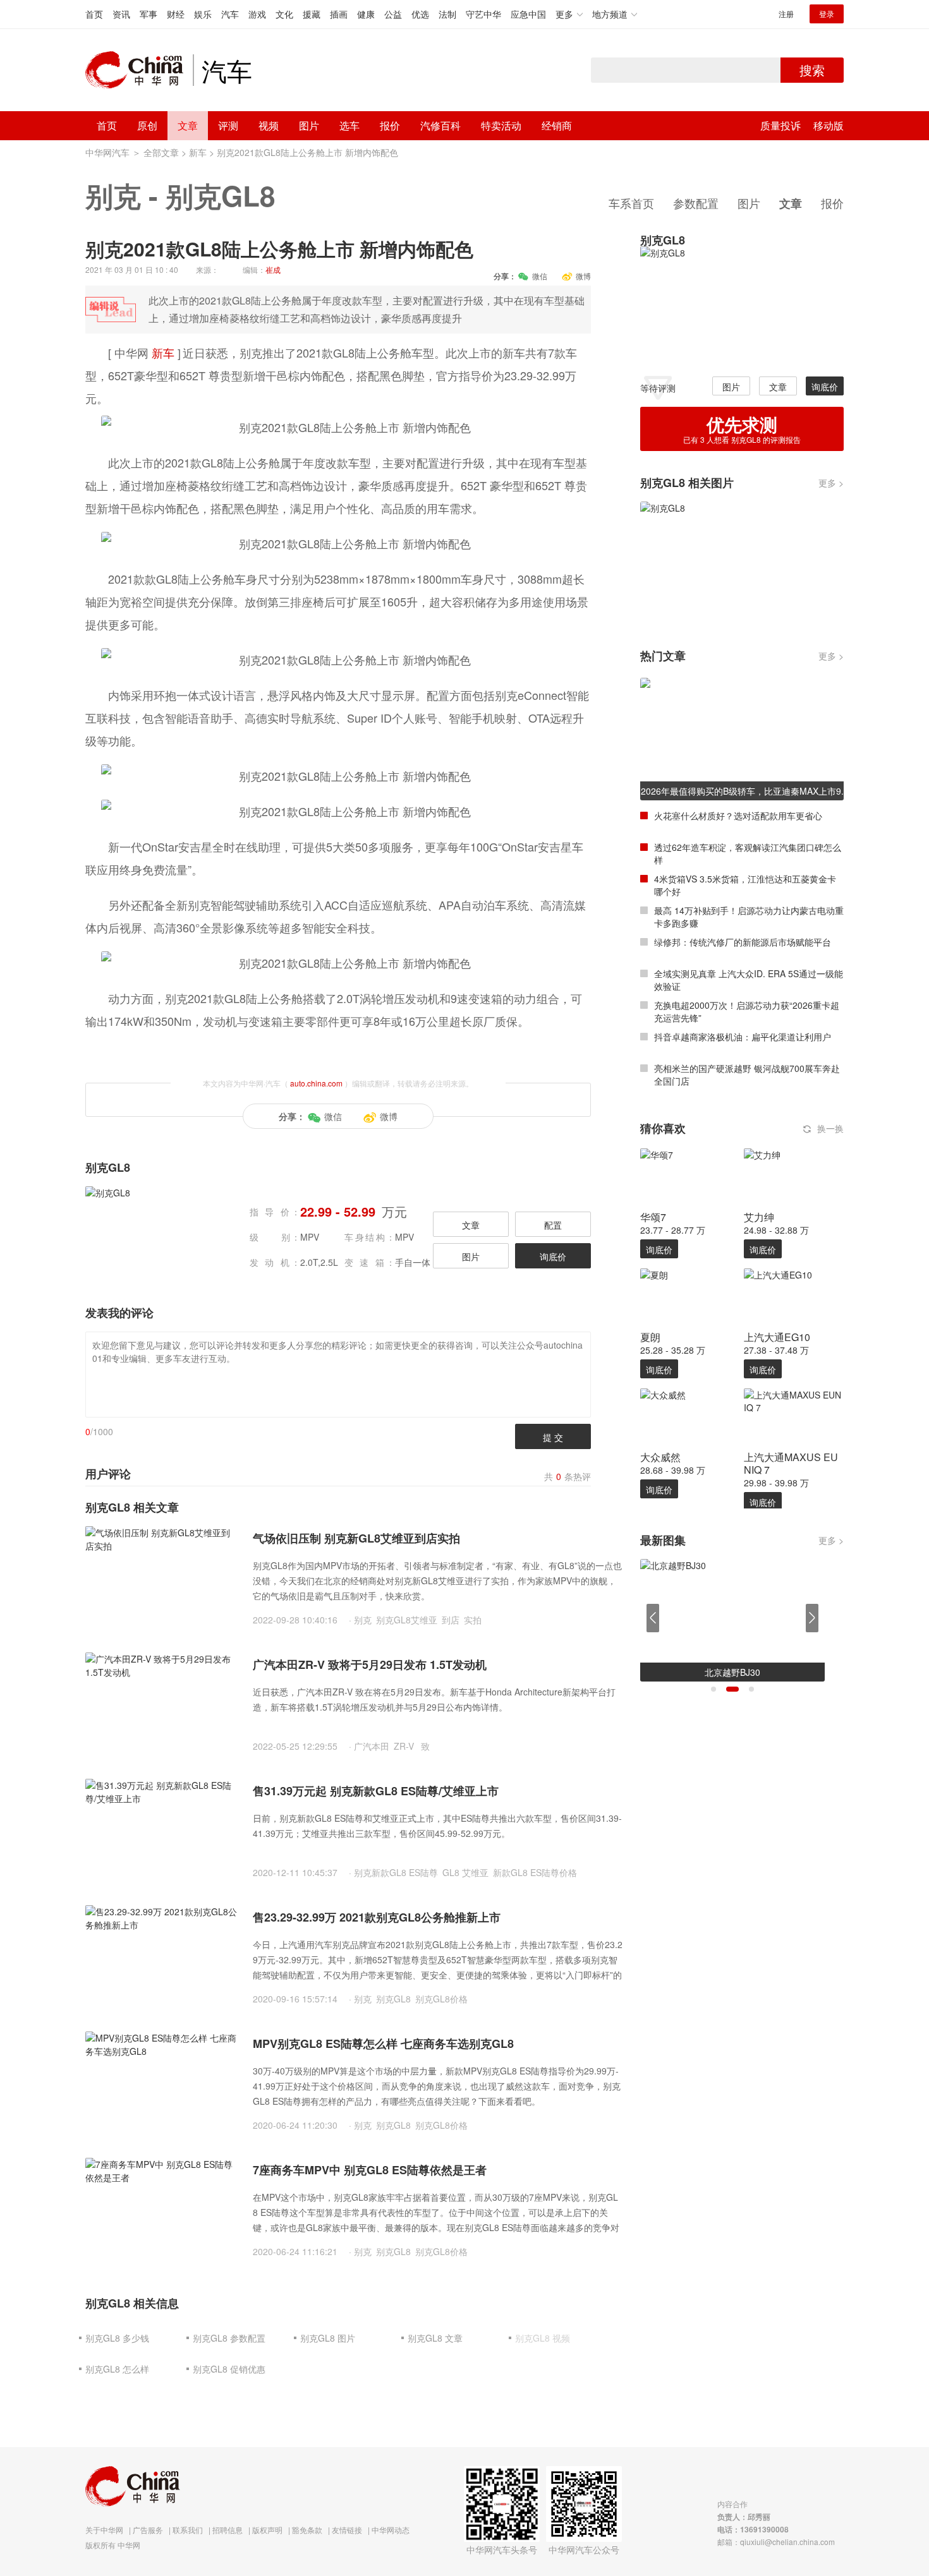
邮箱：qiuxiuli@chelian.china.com (776, 2542)
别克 (113, 195)
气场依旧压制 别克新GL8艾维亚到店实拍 (356, 1538)
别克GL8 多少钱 (117, 2338)
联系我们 (188, 2530)
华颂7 (653, 1217)
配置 (553, 1225)
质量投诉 (780, 125)
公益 (393, 14)
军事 (149, 14)
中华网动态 (391, 2530)
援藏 (312, 14)
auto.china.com (316, 1083)
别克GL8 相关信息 (132, 2303)
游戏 (257, 14)
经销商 (557, 125)
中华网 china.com (139, 70)
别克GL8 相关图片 (687, 483)
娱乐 (203, 14)
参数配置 (696, 203)
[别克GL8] (738, 306)
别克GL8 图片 (328, 2338)
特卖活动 (501, 125)
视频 (269, 125)
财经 (176, 14)
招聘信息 (228, 2530)
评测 (228, 125)
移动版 (829, 125)
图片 (309, 125)
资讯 (121, 14)
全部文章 (161, 152)
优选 (420, 14)
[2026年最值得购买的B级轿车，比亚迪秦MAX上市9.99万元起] (742, 738)
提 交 (553, 1437)
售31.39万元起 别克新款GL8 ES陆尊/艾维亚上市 (376, 1791)
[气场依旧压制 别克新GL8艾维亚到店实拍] (161, 1575)
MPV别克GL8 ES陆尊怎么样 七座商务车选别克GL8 (383, 2043)
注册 (786, 14)
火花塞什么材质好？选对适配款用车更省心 (738, 816)
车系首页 (631, 203)
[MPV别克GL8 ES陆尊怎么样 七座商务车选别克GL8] (161, 2081)
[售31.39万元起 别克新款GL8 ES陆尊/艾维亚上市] (161, 1828)
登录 (827, 14)
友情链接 (347, 2530)
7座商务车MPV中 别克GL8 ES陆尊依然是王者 (370, 2170)
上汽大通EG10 (777, 1337)
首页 (94, 14)
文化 (284, 14)
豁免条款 (307, 2530)
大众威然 (660, 1457)
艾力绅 (759, 1217)
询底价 (553, 1256)
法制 (447, 14)
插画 (339, 14)
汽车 (230, 14)
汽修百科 (440, 125)
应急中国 (528, 14)
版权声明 (267, 2530)
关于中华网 (104, 2530)
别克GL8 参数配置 (229, 2338)
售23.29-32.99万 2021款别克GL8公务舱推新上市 (377, 1917)
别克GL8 (220, 195)
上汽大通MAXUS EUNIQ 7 (791, 1463)
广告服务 (148, 2530)
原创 (147, 125)
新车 (198, 152)
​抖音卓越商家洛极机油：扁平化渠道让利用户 (743, 1037)
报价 (390, 125)
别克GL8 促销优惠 (229, 2369)
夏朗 (650, 1337)
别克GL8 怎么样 (117, 2369)
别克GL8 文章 (435, 2338)
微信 (540, 276)
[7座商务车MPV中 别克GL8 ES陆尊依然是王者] (161, 2207)
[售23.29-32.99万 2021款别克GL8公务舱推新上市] (161, 1954)
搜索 (812, 70)
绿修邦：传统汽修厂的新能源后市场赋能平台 (743, 942)
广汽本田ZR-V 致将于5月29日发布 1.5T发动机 (370, 1664)
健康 (366, 14)
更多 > (831, 483)
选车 (349, 125)
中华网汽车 (107, 152)
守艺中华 (483, 14)
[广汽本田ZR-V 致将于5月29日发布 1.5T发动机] (161, 1702)
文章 (188, 125)
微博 (583, 276)
